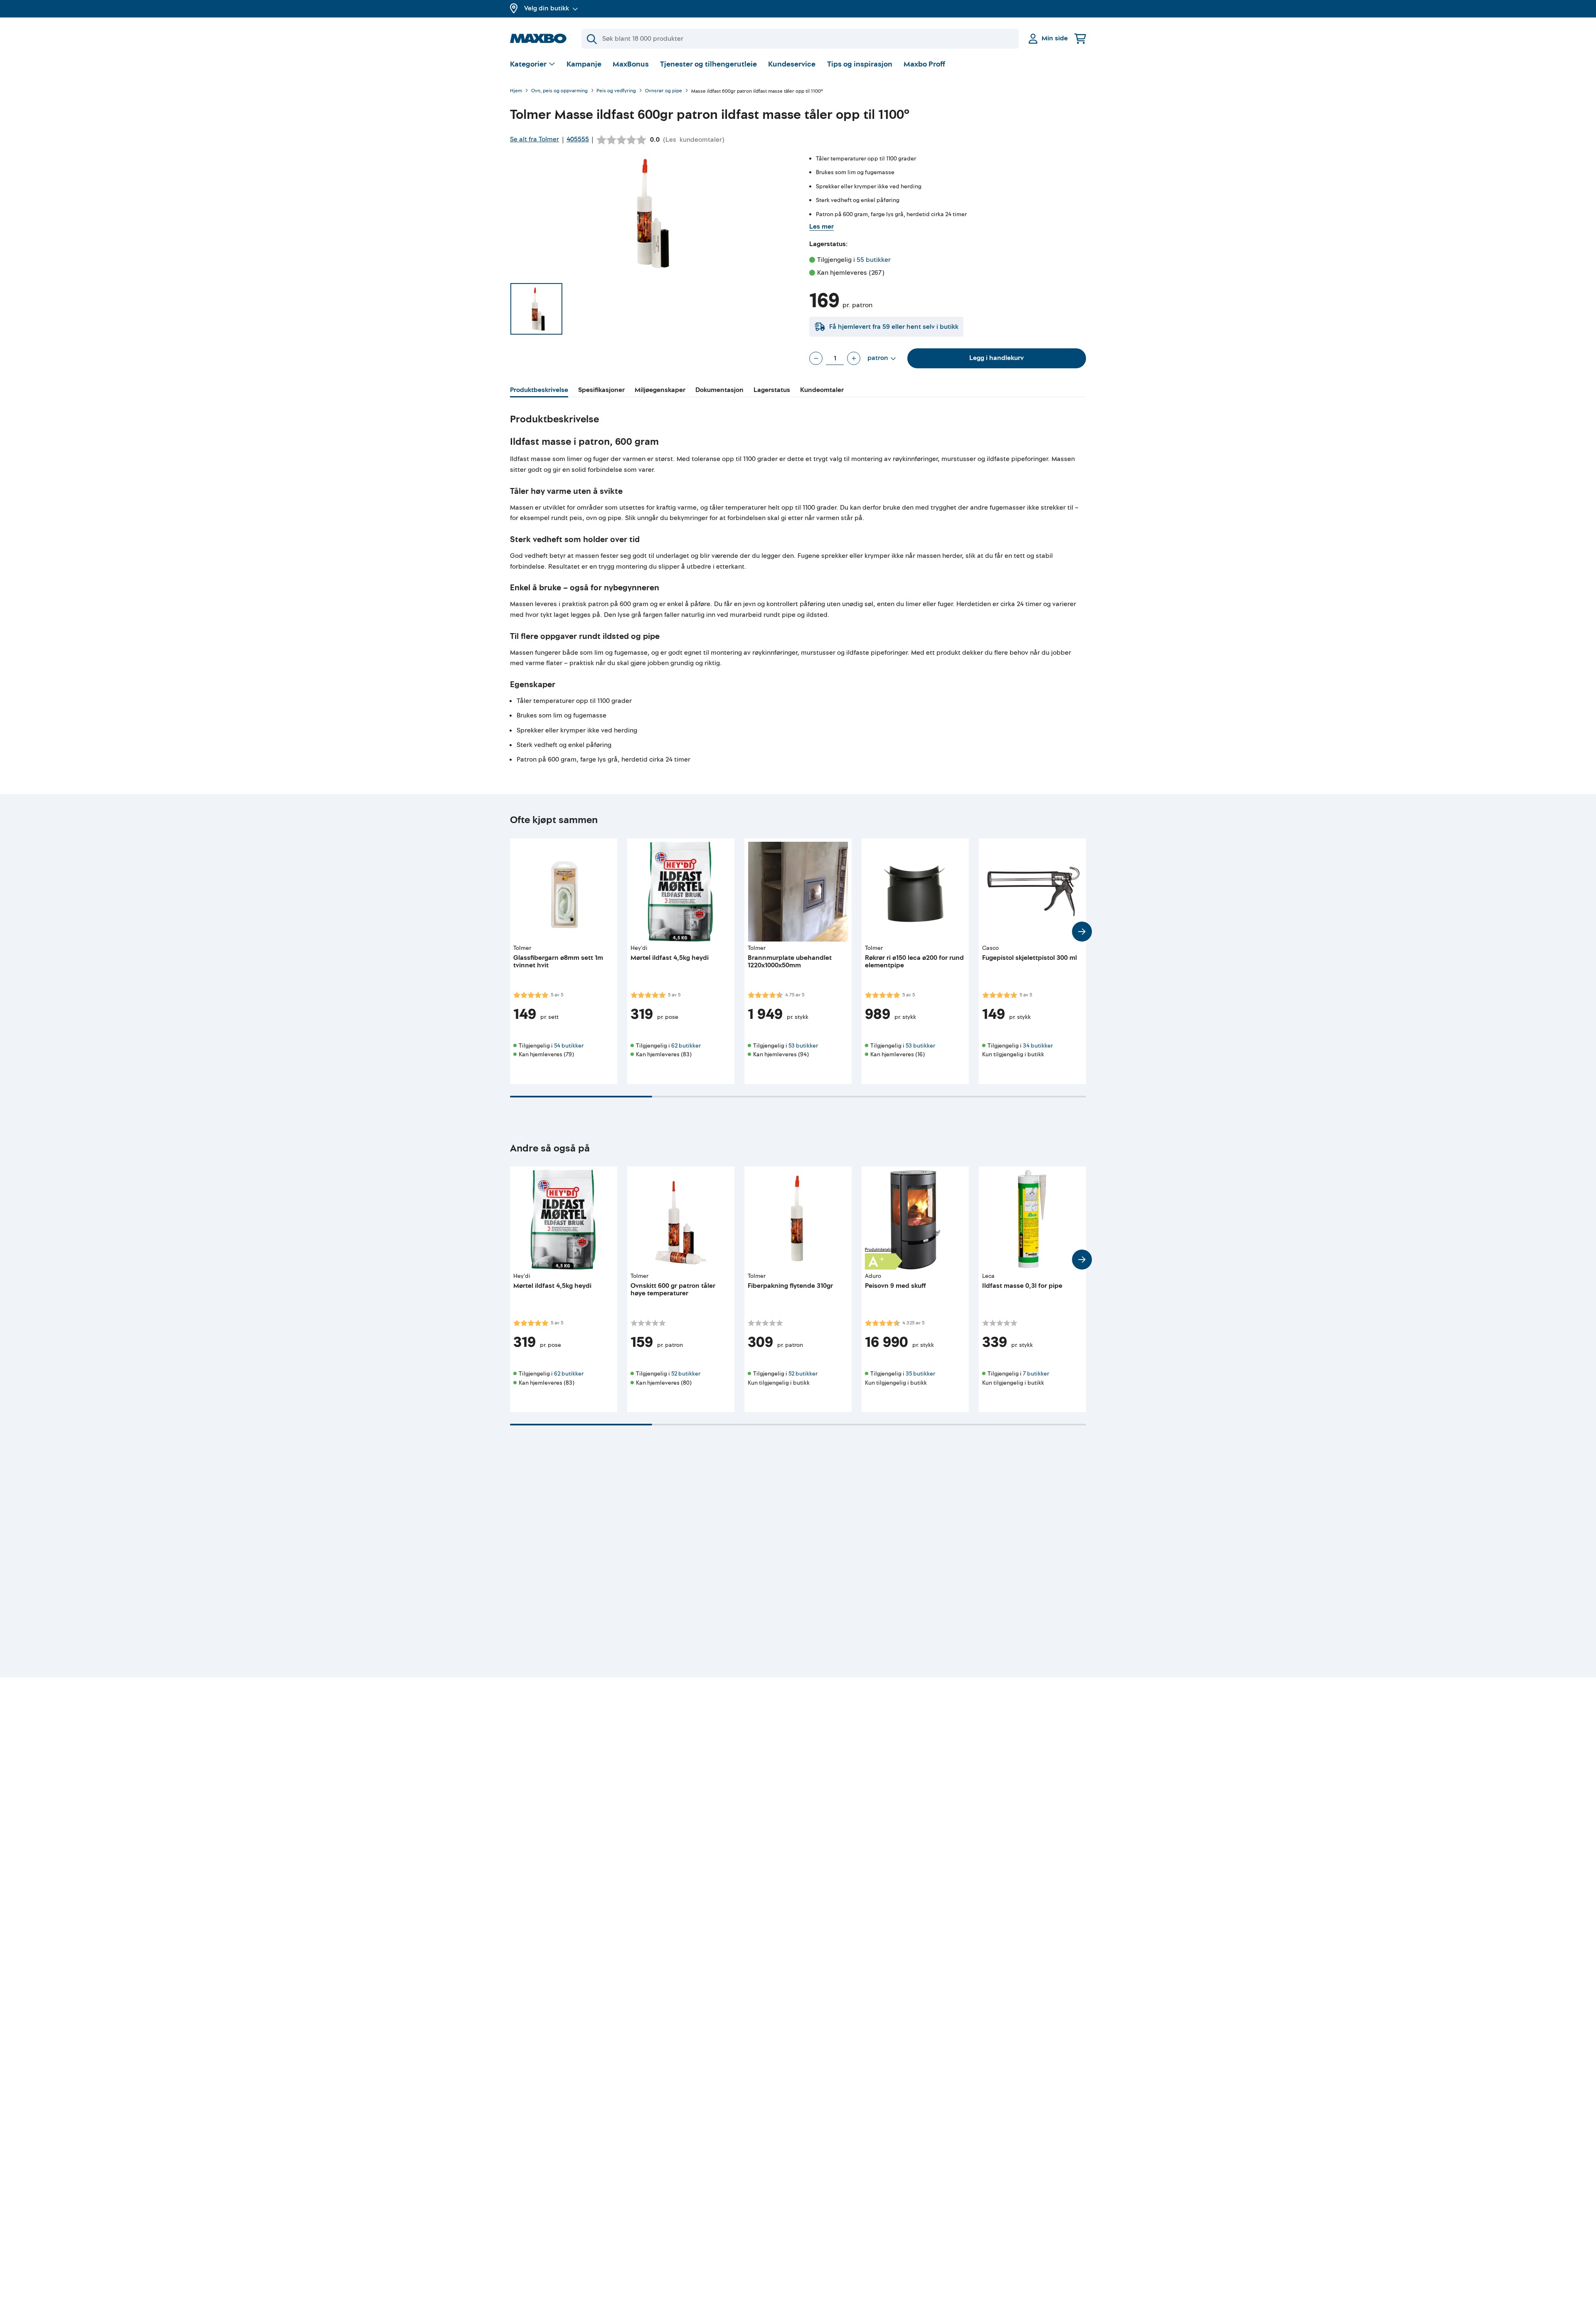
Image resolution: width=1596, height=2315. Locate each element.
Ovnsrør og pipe (664, 91)
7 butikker (1036, 1374)
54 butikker (569, 1046)
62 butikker (686, 1046)
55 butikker (874, 260)
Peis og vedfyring (616, 91)
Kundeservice (792, 64)
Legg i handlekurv (996, 358)
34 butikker (1038, 1046)
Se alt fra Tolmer (534, 139)
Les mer (821, 227)
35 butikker (920, 1374)
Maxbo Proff (924, 64)
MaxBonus (631, 64)
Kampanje (584, 64)
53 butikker (803, 1046)
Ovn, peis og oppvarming (559, 91)
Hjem (516, 91)
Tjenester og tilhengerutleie (708, 64)
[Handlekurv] (1080, 38)
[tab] (539, 391)
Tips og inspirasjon (860, 64)
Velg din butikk (547, 8)
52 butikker (686, 1374)
